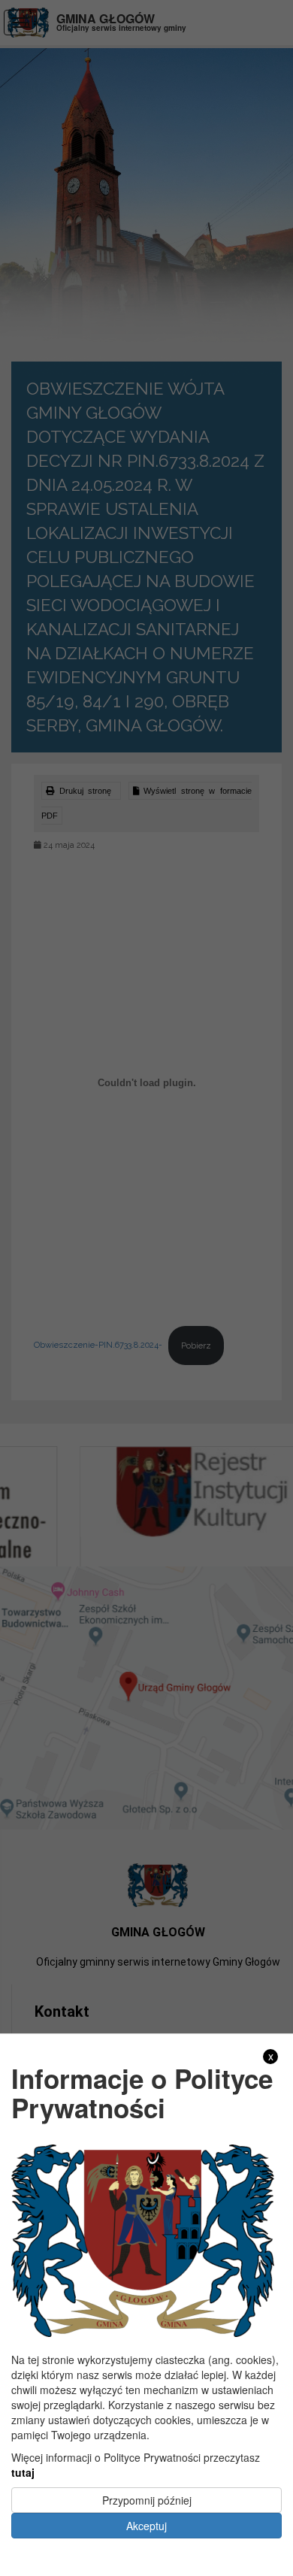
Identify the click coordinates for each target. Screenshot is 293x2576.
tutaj (23, 2472)
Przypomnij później (147, 2500)
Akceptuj (146, 2526)
